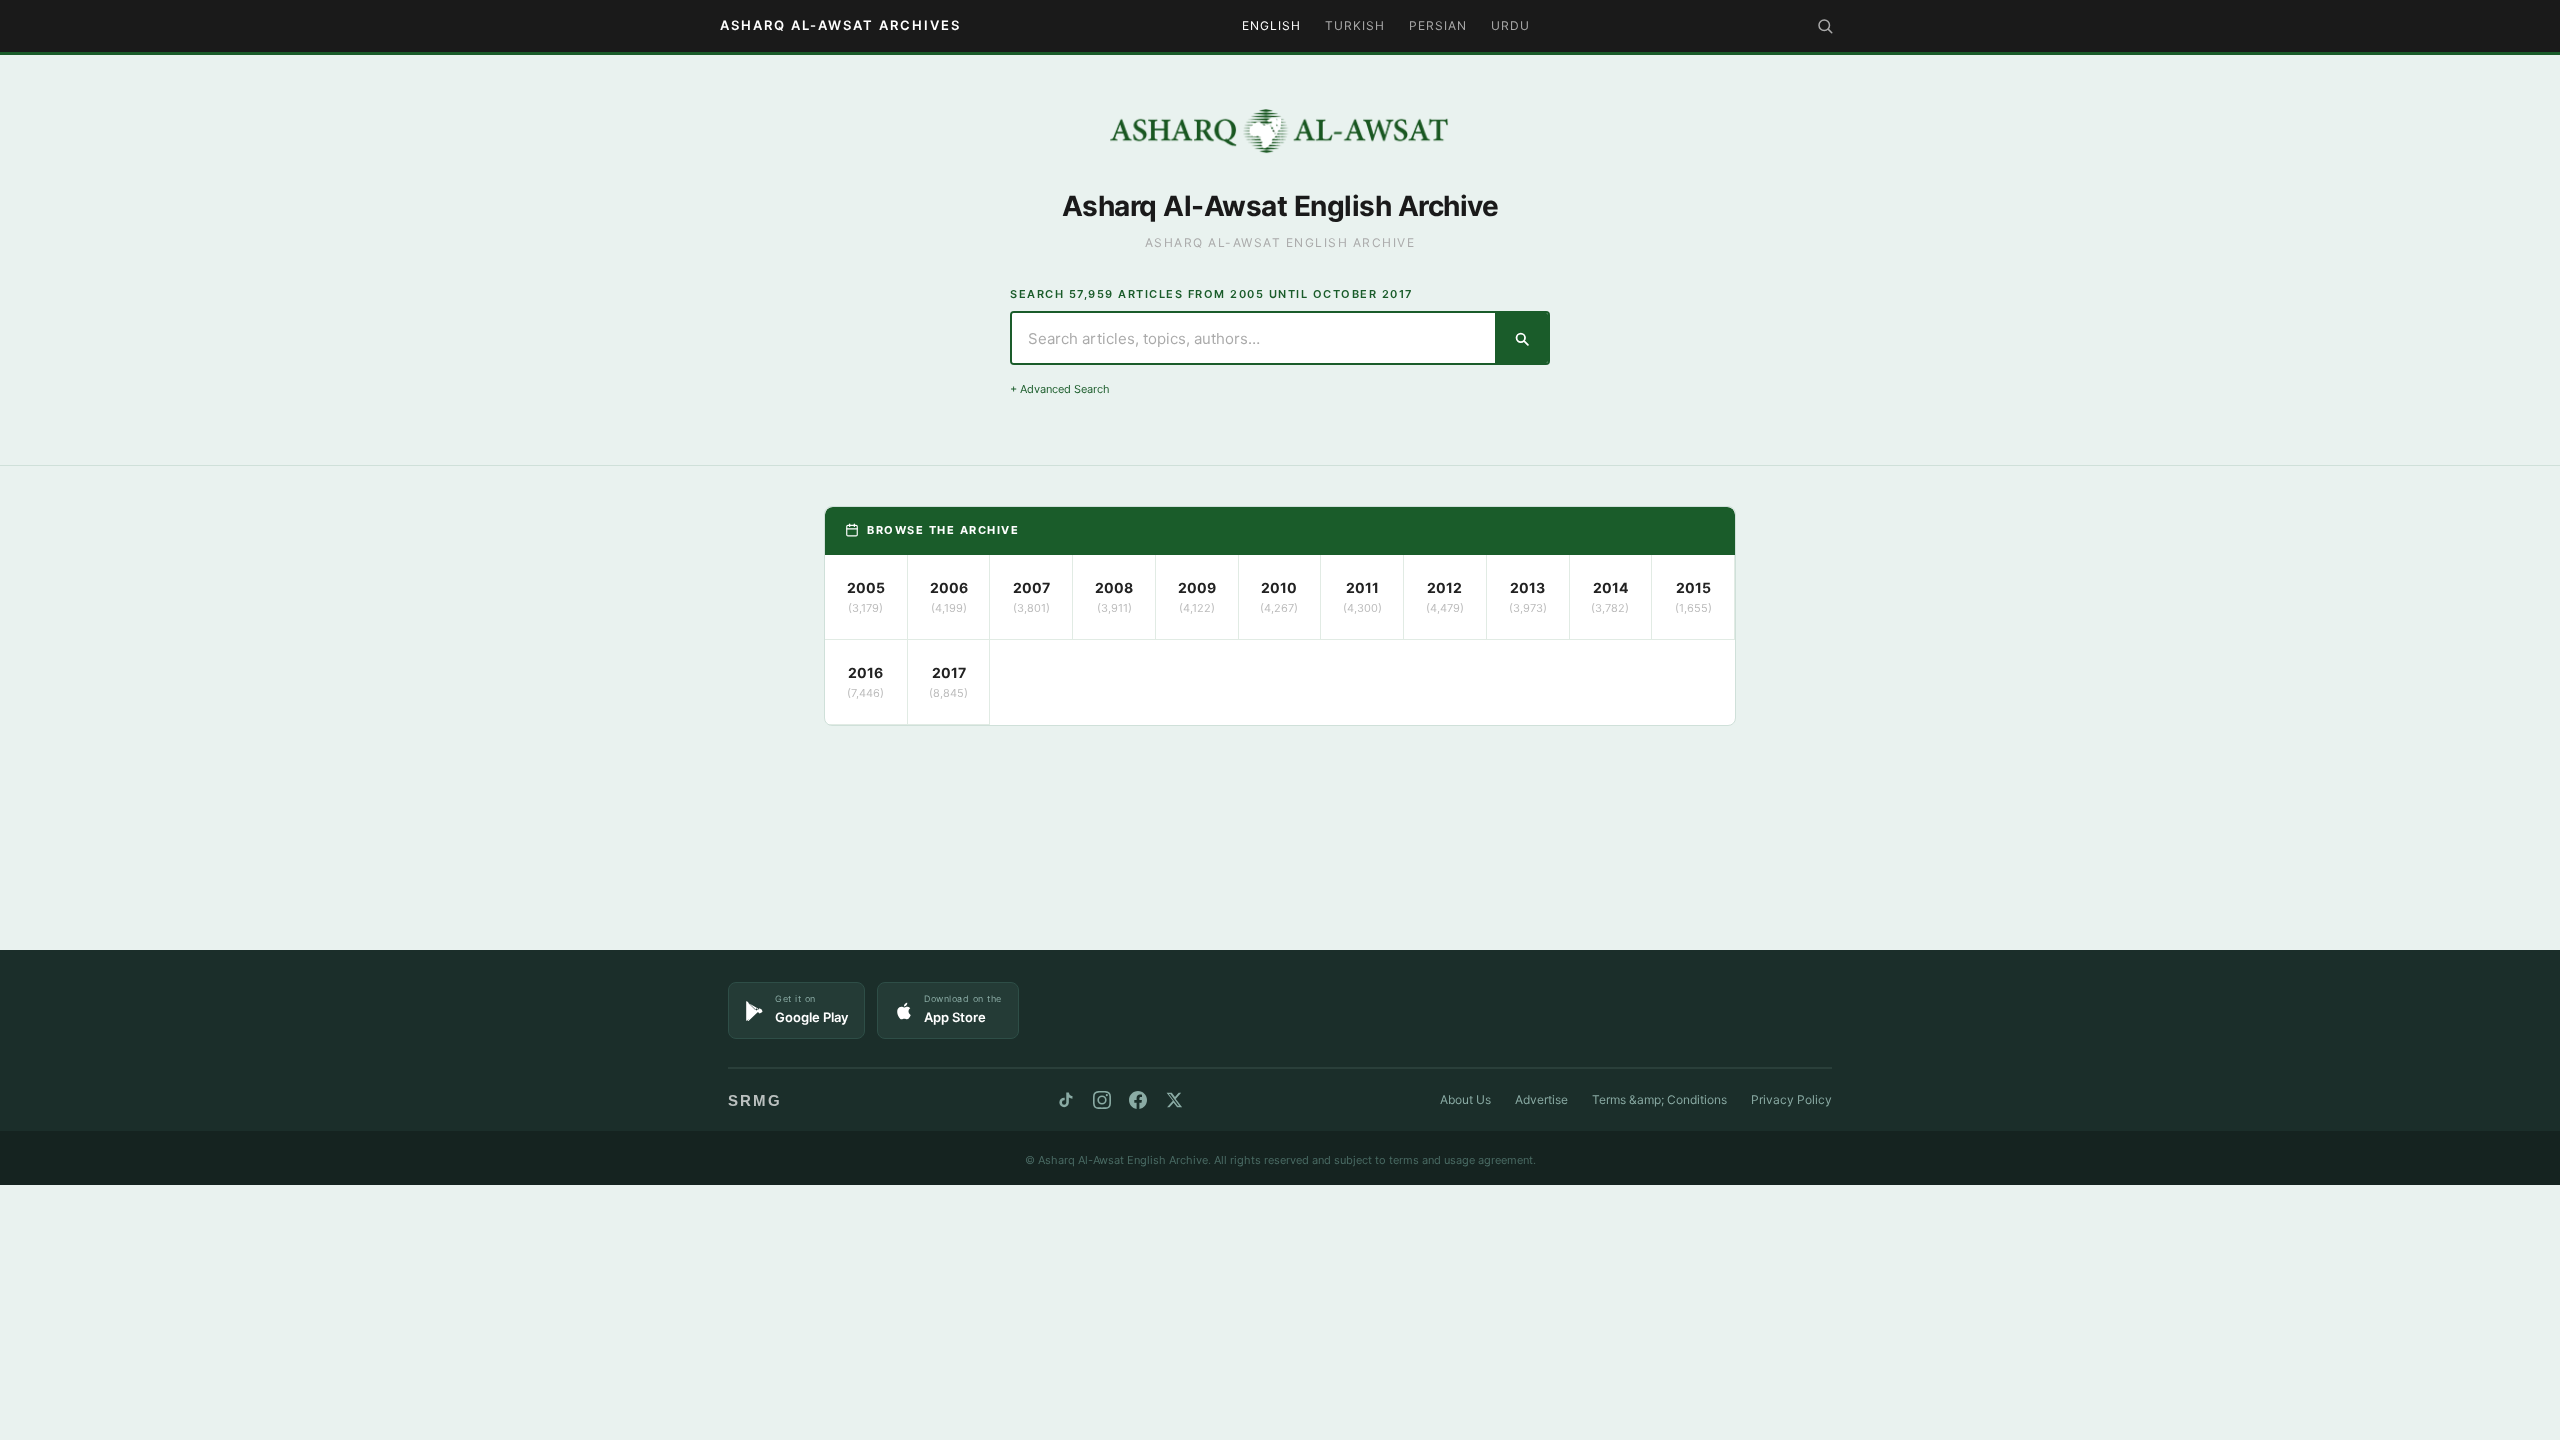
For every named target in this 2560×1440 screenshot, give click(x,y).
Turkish (1355, 25)
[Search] (1825, 26)
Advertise (1541, 1099)
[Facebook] (1138, 1100)
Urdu (1510, 25)
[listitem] (866, 597)
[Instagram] (1102, 1100)
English (1271, 25)
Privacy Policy (1791, 1099)
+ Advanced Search (1060, 389)
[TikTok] (1066, 1100)
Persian (1438, 25)
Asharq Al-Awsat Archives (840, 25)
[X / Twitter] (1174, 1100)
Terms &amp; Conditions (1659, 1099)
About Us (1465, 1099)
